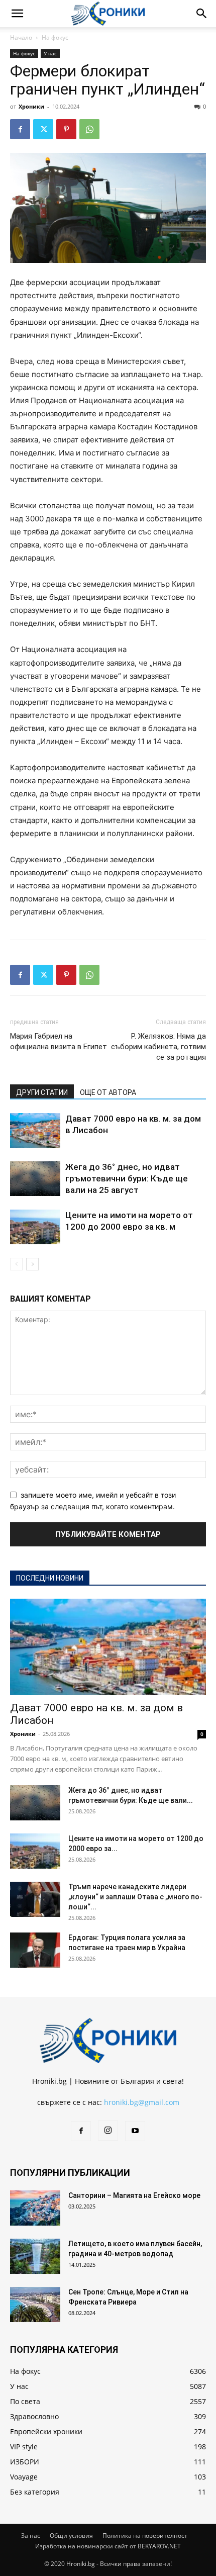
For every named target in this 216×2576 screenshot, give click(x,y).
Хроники (31, 106)
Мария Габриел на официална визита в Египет (59, 1041)
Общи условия (71, 2536)
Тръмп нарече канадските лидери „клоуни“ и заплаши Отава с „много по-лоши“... (135, 1897)
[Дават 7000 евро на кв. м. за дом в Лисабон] (35, 1130)
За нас (31, 2536)
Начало (21, 37)
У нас (50, 53)
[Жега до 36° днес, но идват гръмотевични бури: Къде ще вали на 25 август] (35, 1179)
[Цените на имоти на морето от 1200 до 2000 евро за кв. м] (35, 1227)
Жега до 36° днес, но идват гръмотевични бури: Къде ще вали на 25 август (127, 1178)
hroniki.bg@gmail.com (142, 2102)
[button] (17, 14)
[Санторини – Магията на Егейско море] (35, 2208)
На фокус (55, 37)
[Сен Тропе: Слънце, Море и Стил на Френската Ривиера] (35, 2305)
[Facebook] (20, 129)
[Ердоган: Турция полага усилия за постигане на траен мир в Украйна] (35, 1950)
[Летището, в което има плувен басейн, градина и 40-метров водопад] (35, 2256)
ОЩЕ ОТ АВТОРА (108, 1092)
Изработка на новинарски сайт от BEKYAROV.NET (108, 2546)
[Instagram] (108, 2131)
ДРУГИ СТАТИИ (42, 1092)
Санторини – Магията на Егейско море (134, 2195)
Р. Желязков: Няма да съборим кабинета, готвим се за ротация (158, 1047)
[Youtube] (135, 2131)
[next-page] (32, 1264)
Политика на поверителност (145, 2536)
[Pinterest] (66, 129)
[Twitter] (43, 129)
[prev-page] (16, 1264)
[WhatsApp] (89, 129)
